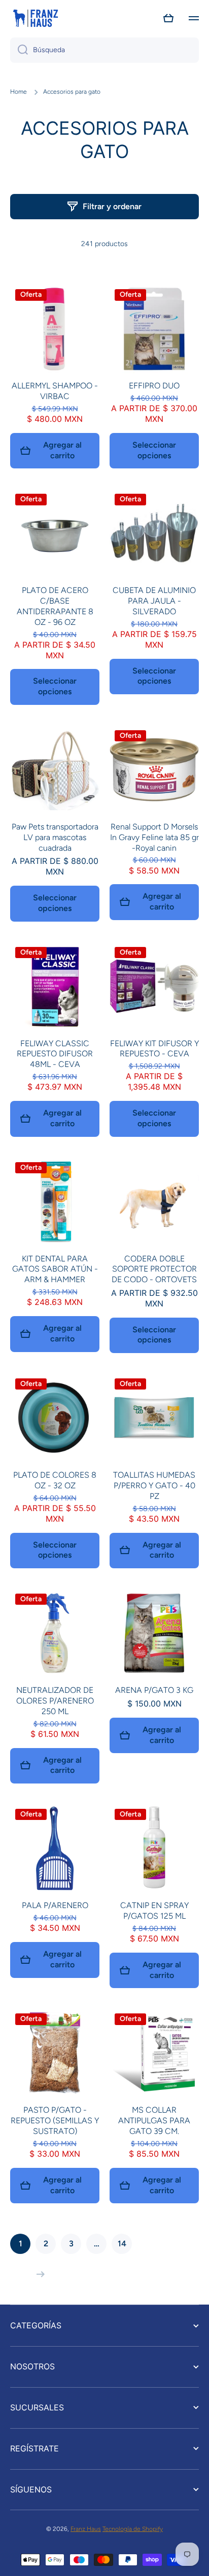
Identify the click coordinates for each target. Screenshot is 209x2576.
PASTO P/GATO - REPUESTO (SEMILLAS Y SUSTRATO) (55, 2121)
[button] (168, 18)
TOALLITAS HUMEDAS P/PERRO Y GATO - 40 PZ (154, 1485)
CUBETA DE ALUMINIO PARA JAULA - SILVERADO (154, 601)
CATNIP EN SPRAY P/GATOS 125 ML (154, 1911)
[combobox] (104, 50)
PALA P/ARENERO (55, 1905)
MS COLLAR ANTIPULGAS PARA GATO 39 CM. (154, 2121)
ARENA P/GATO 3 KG (154, 1690)
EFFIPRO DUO (154, 386)
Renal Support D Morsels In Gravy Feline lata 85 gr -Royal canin (154, 837)
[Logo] (36, 18)
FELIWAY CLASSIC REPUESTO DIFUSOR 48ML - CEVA (55, 1054)
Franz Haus (86, 2529)
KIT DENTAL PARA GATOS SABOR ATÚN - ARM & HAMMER (55, 1269)
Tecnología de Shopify (133, 2529)
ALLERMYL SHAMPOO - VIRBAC (55, 391)
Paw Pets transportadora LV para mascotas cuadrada (55, 837)
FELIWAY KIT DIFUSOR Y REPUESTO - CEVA (154, 1049)
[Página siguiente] (38, 2274)
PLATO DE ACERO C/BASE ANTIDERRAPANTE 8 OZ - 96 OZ (55, 606)
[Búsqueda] (19, 50)
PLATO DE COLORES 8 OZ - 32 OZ (55, 1480)
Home (19, 92)
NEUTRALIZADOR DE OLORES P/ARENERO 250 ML (55, 1701)
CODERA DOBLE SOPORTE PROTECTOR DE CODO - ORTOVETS (154, 1269)
